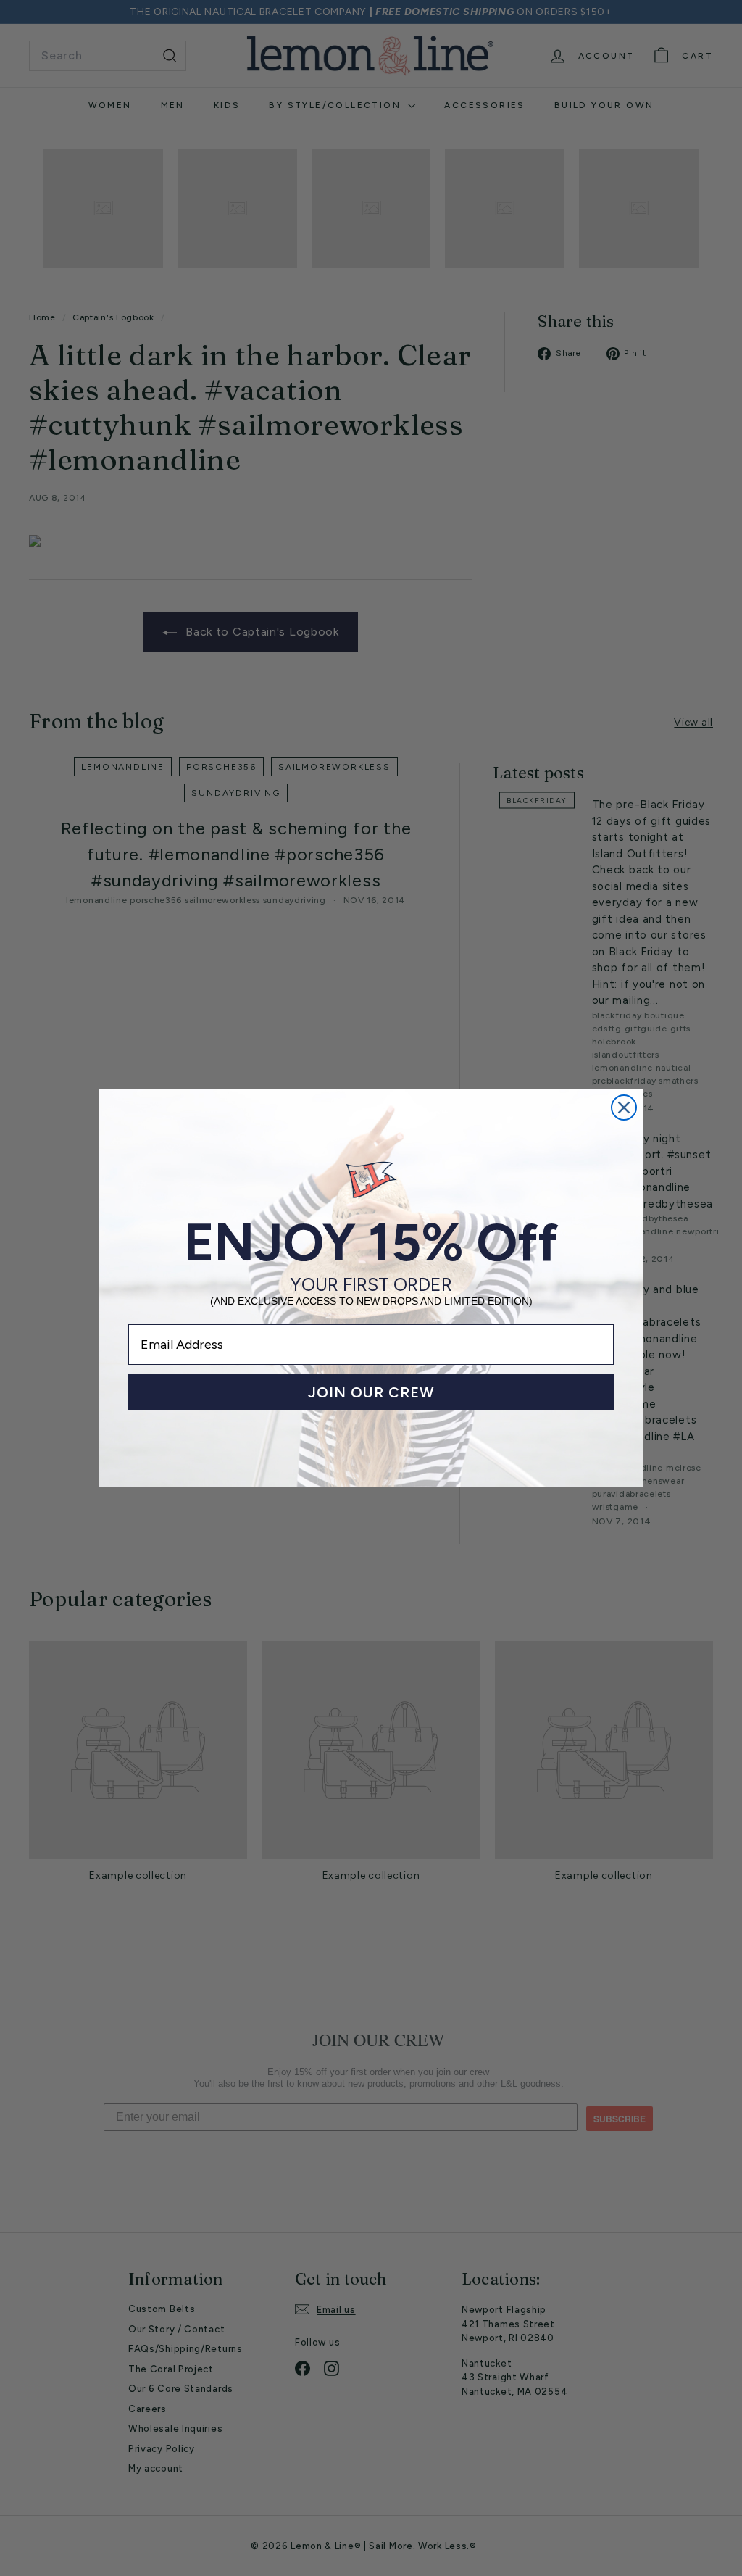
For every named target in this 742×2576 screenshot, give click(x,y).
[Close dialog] (624, 1108)
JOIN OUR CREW (371, 1392)
